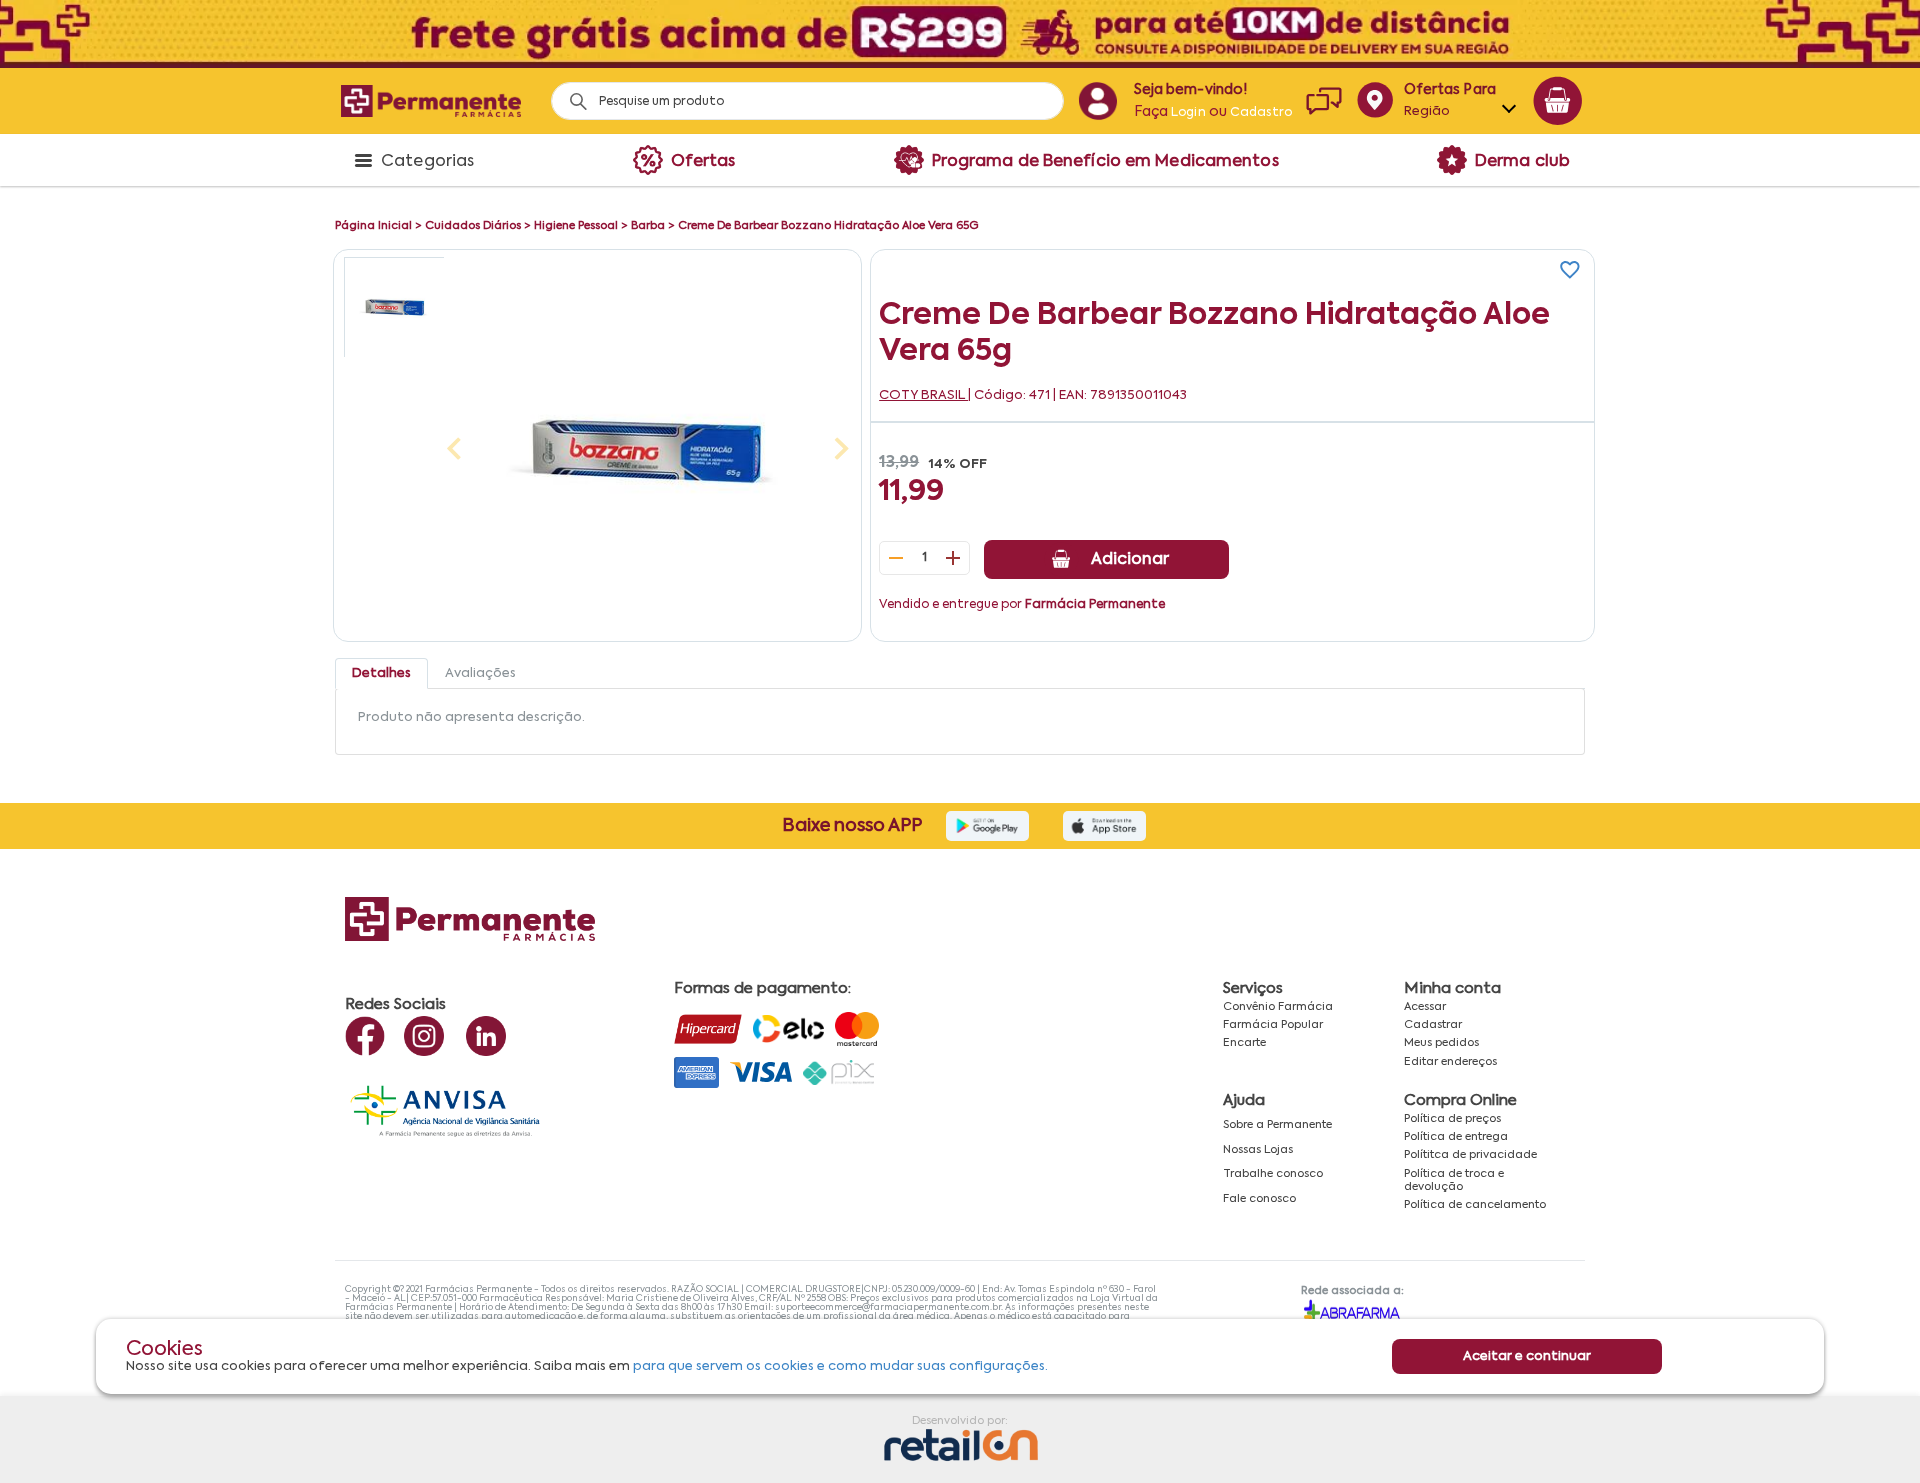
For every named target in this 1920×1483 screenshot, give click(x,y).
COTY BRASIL (923, 395)
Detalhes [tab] (381, 673)
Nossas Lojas (1258, 1150)
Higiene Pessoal (576, 226)
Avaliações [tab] (480, 673)
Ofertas (703, 162)
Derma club (1522, 162)
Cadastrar (1433, 1025)
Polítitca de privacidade (1470, 1155)
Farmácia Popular (1273, 1025)
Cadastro (1261, 113)
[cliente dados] (1097, 101)
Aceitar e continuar (1527, 1356)
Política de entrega (1456, 1137)
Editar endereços (1450, 1062)
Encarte (1244, 1043)
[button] (394, 307)
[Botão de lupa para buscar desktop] (571, 95)
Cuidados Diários (473, 226)
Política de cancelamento (1475, 1205)
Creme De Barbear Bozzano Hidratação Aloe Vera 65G (828, 226)
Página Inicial (373, 226)
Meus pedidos (1441, 1043)
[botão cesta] (1558, 101)
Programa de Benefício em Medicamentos (1105, 162)
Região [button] (1427, 111)
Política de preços (1452, 1119)
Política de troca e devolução (1454, 1180)
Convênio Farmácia (1278, 1007)
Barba (648, 226)
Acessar (1425, 1007)
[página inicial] (431, 100)
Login (1188, 113)
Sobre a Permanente (1277, 1125)
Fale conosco (1259, 1199)
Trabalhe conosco (1273, 1174)
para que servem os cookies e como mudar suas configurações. (840, 1366)
